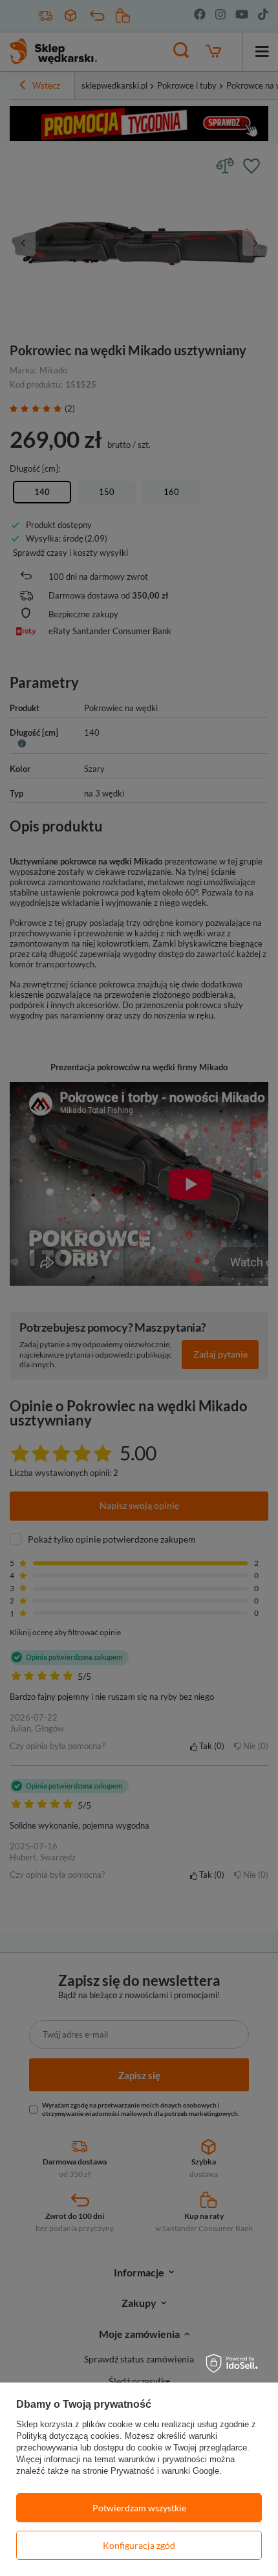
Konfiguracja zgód (139, 2545)
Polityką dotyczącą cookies (68, 2436)
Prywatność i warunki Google (165, 2471)
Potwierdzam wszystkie (139, 2508)
